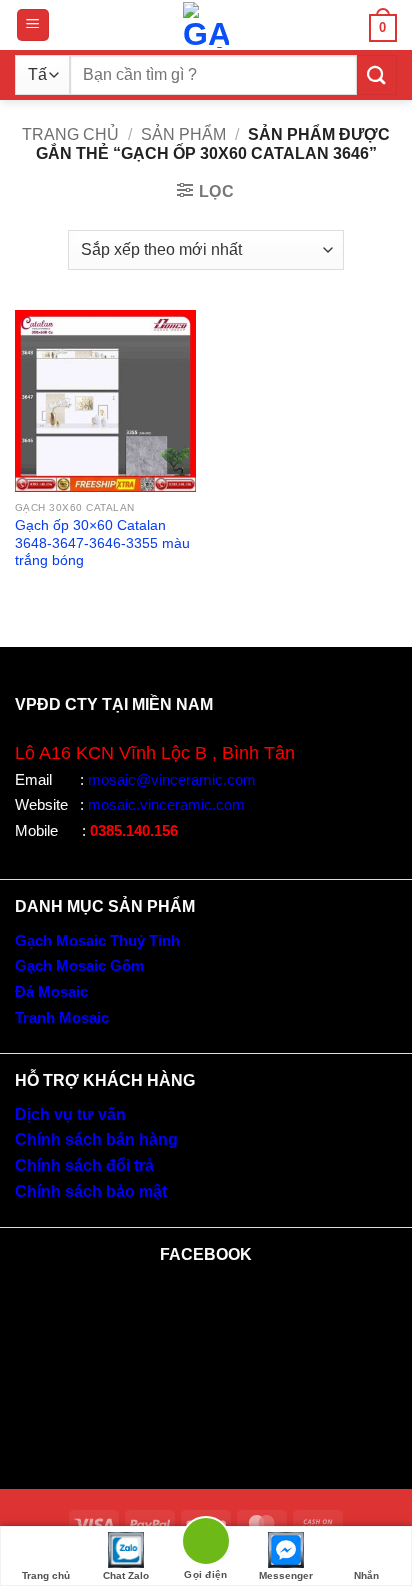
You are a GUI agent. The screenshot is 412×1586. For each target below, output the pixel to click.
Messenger (286, 1575)
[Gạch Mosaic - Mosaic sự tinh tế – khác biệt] (206, 25)
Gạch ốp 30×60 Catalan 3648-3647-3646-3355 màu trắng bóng (102, 543)
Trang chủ (70, 134)
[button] (33, 25)
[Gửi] (377, 74)
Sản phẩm (183, 134)
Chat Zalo (126, 1575)
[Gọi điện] (206, 1544)
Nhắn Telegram (366, 1578)
